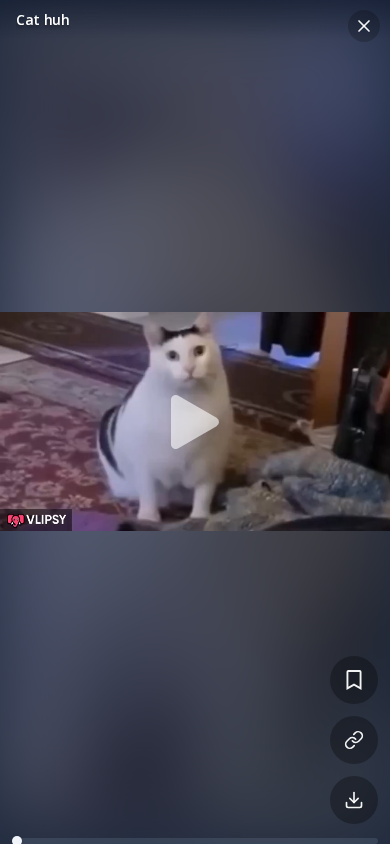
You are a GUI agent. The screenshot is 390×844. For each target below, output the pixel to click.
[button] (195, 422)
